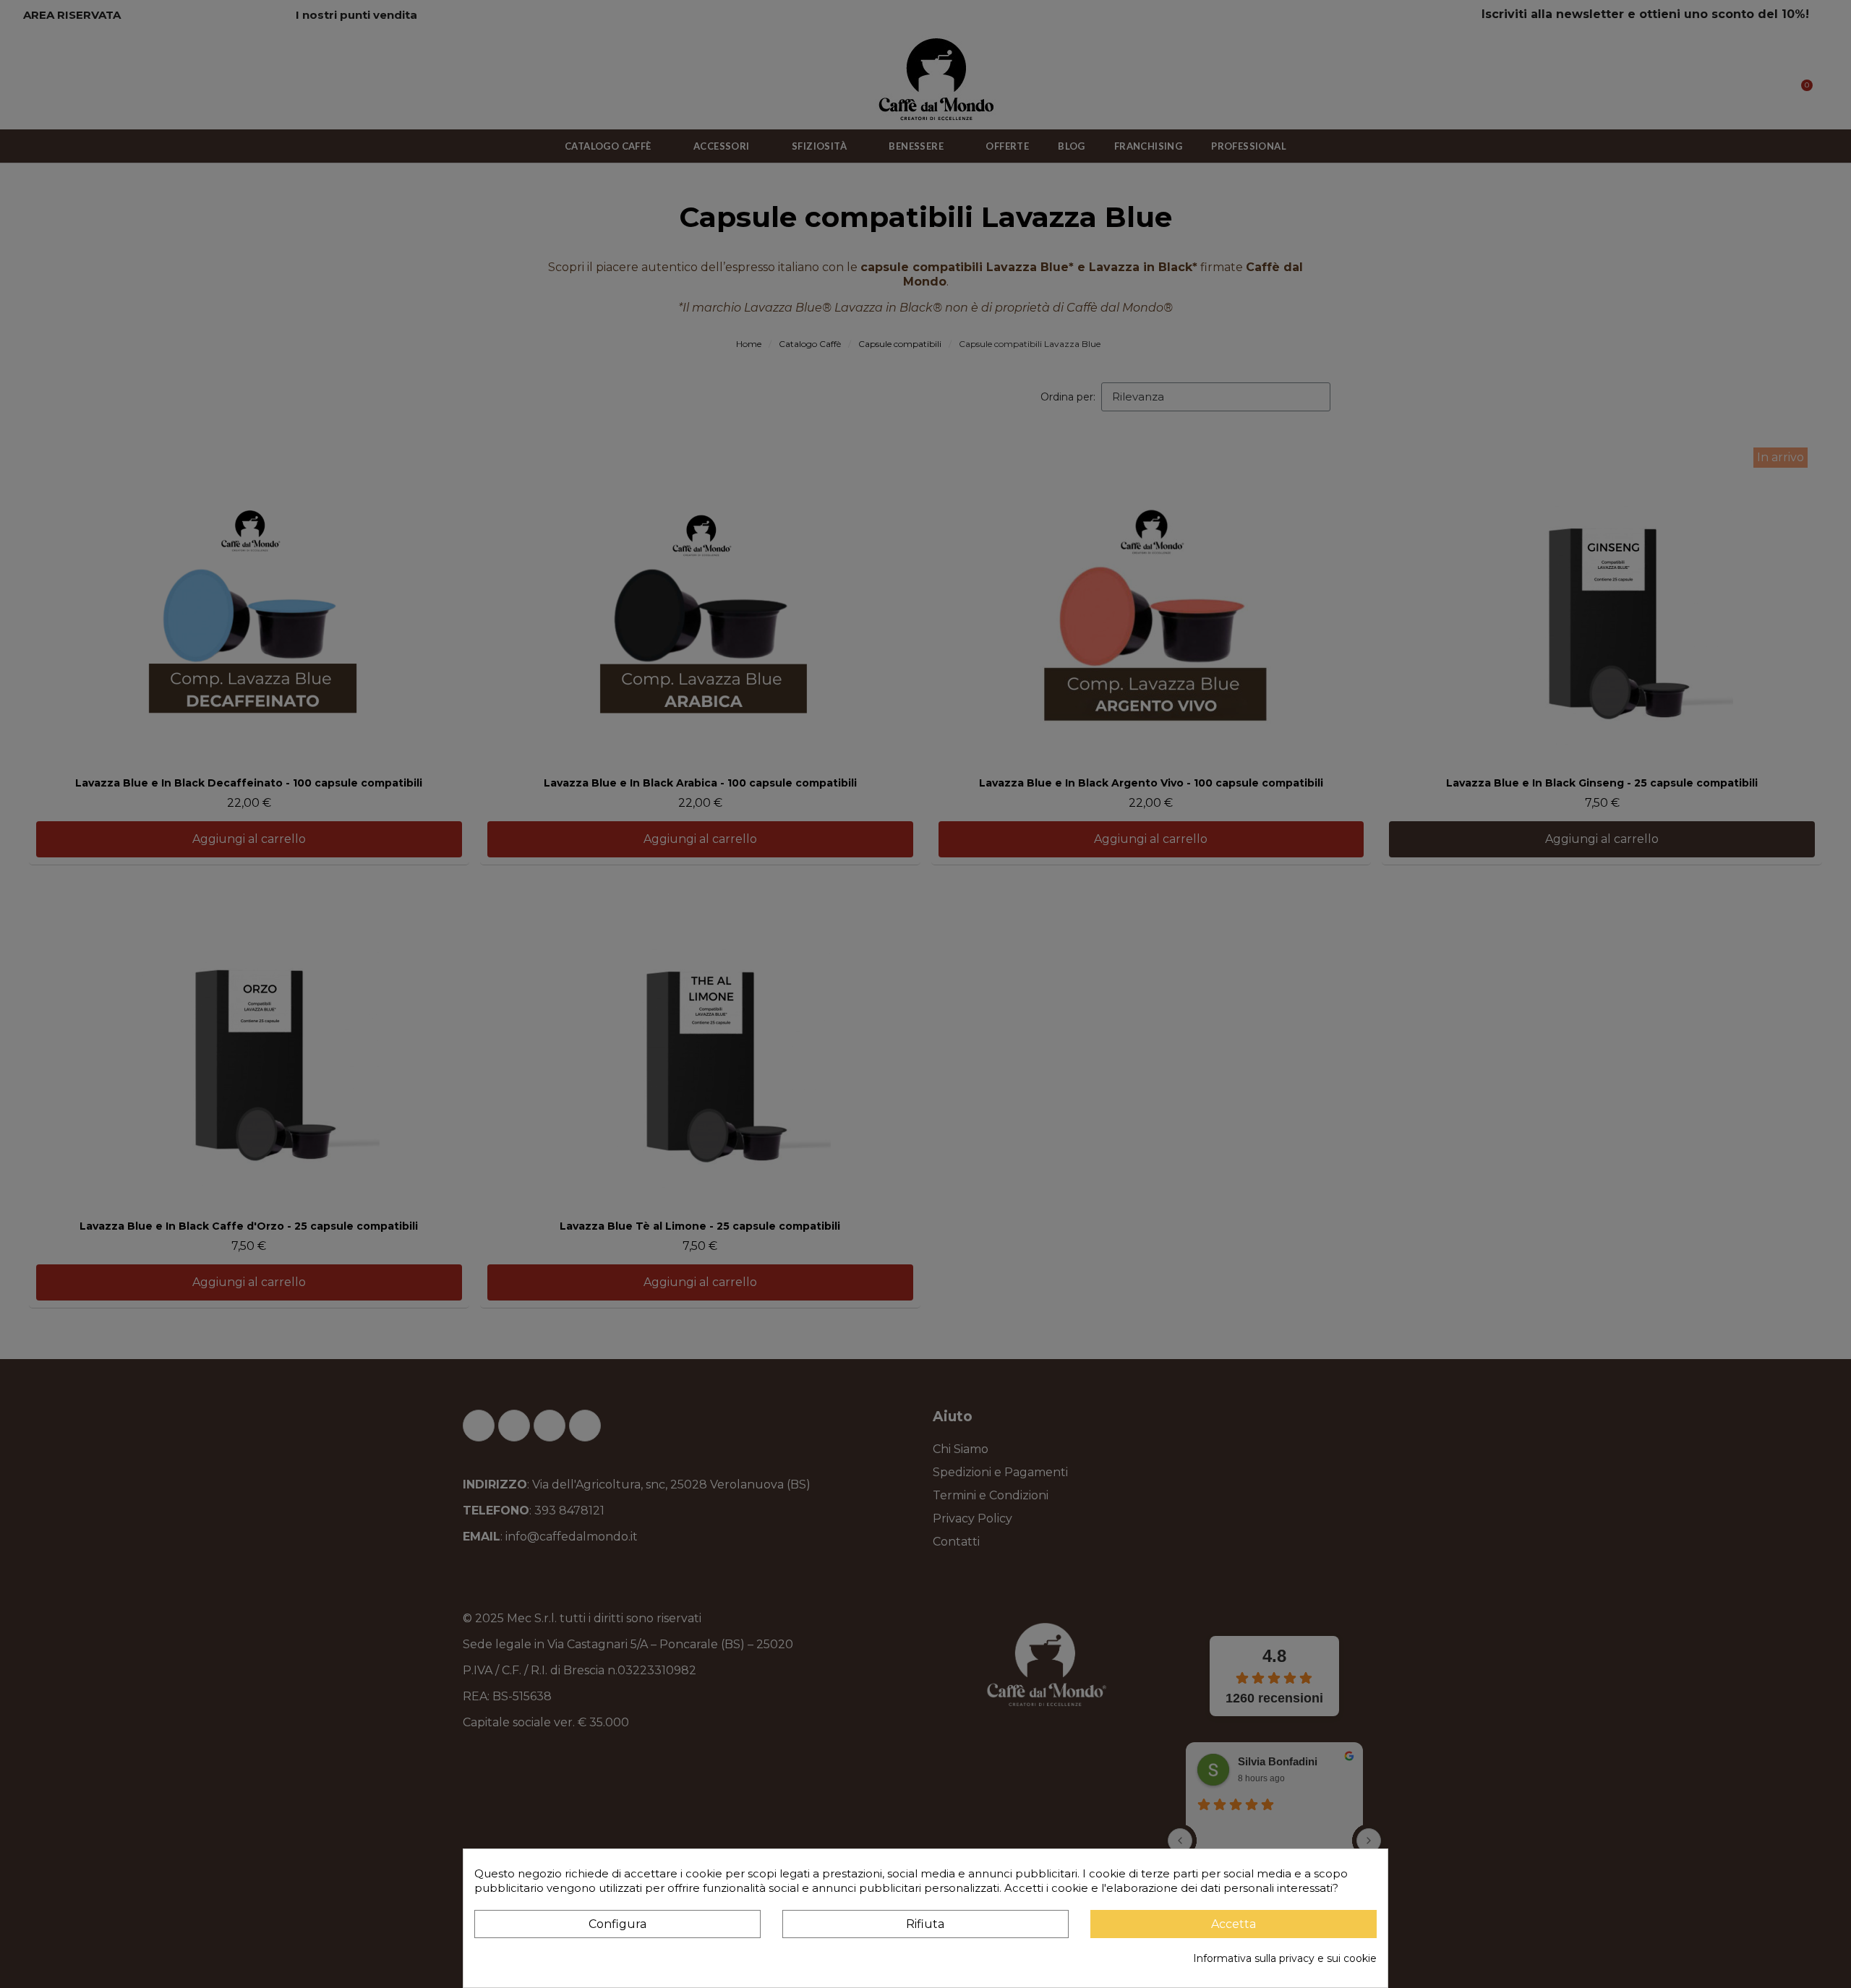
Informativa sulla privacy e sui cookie (1285, 1958)
